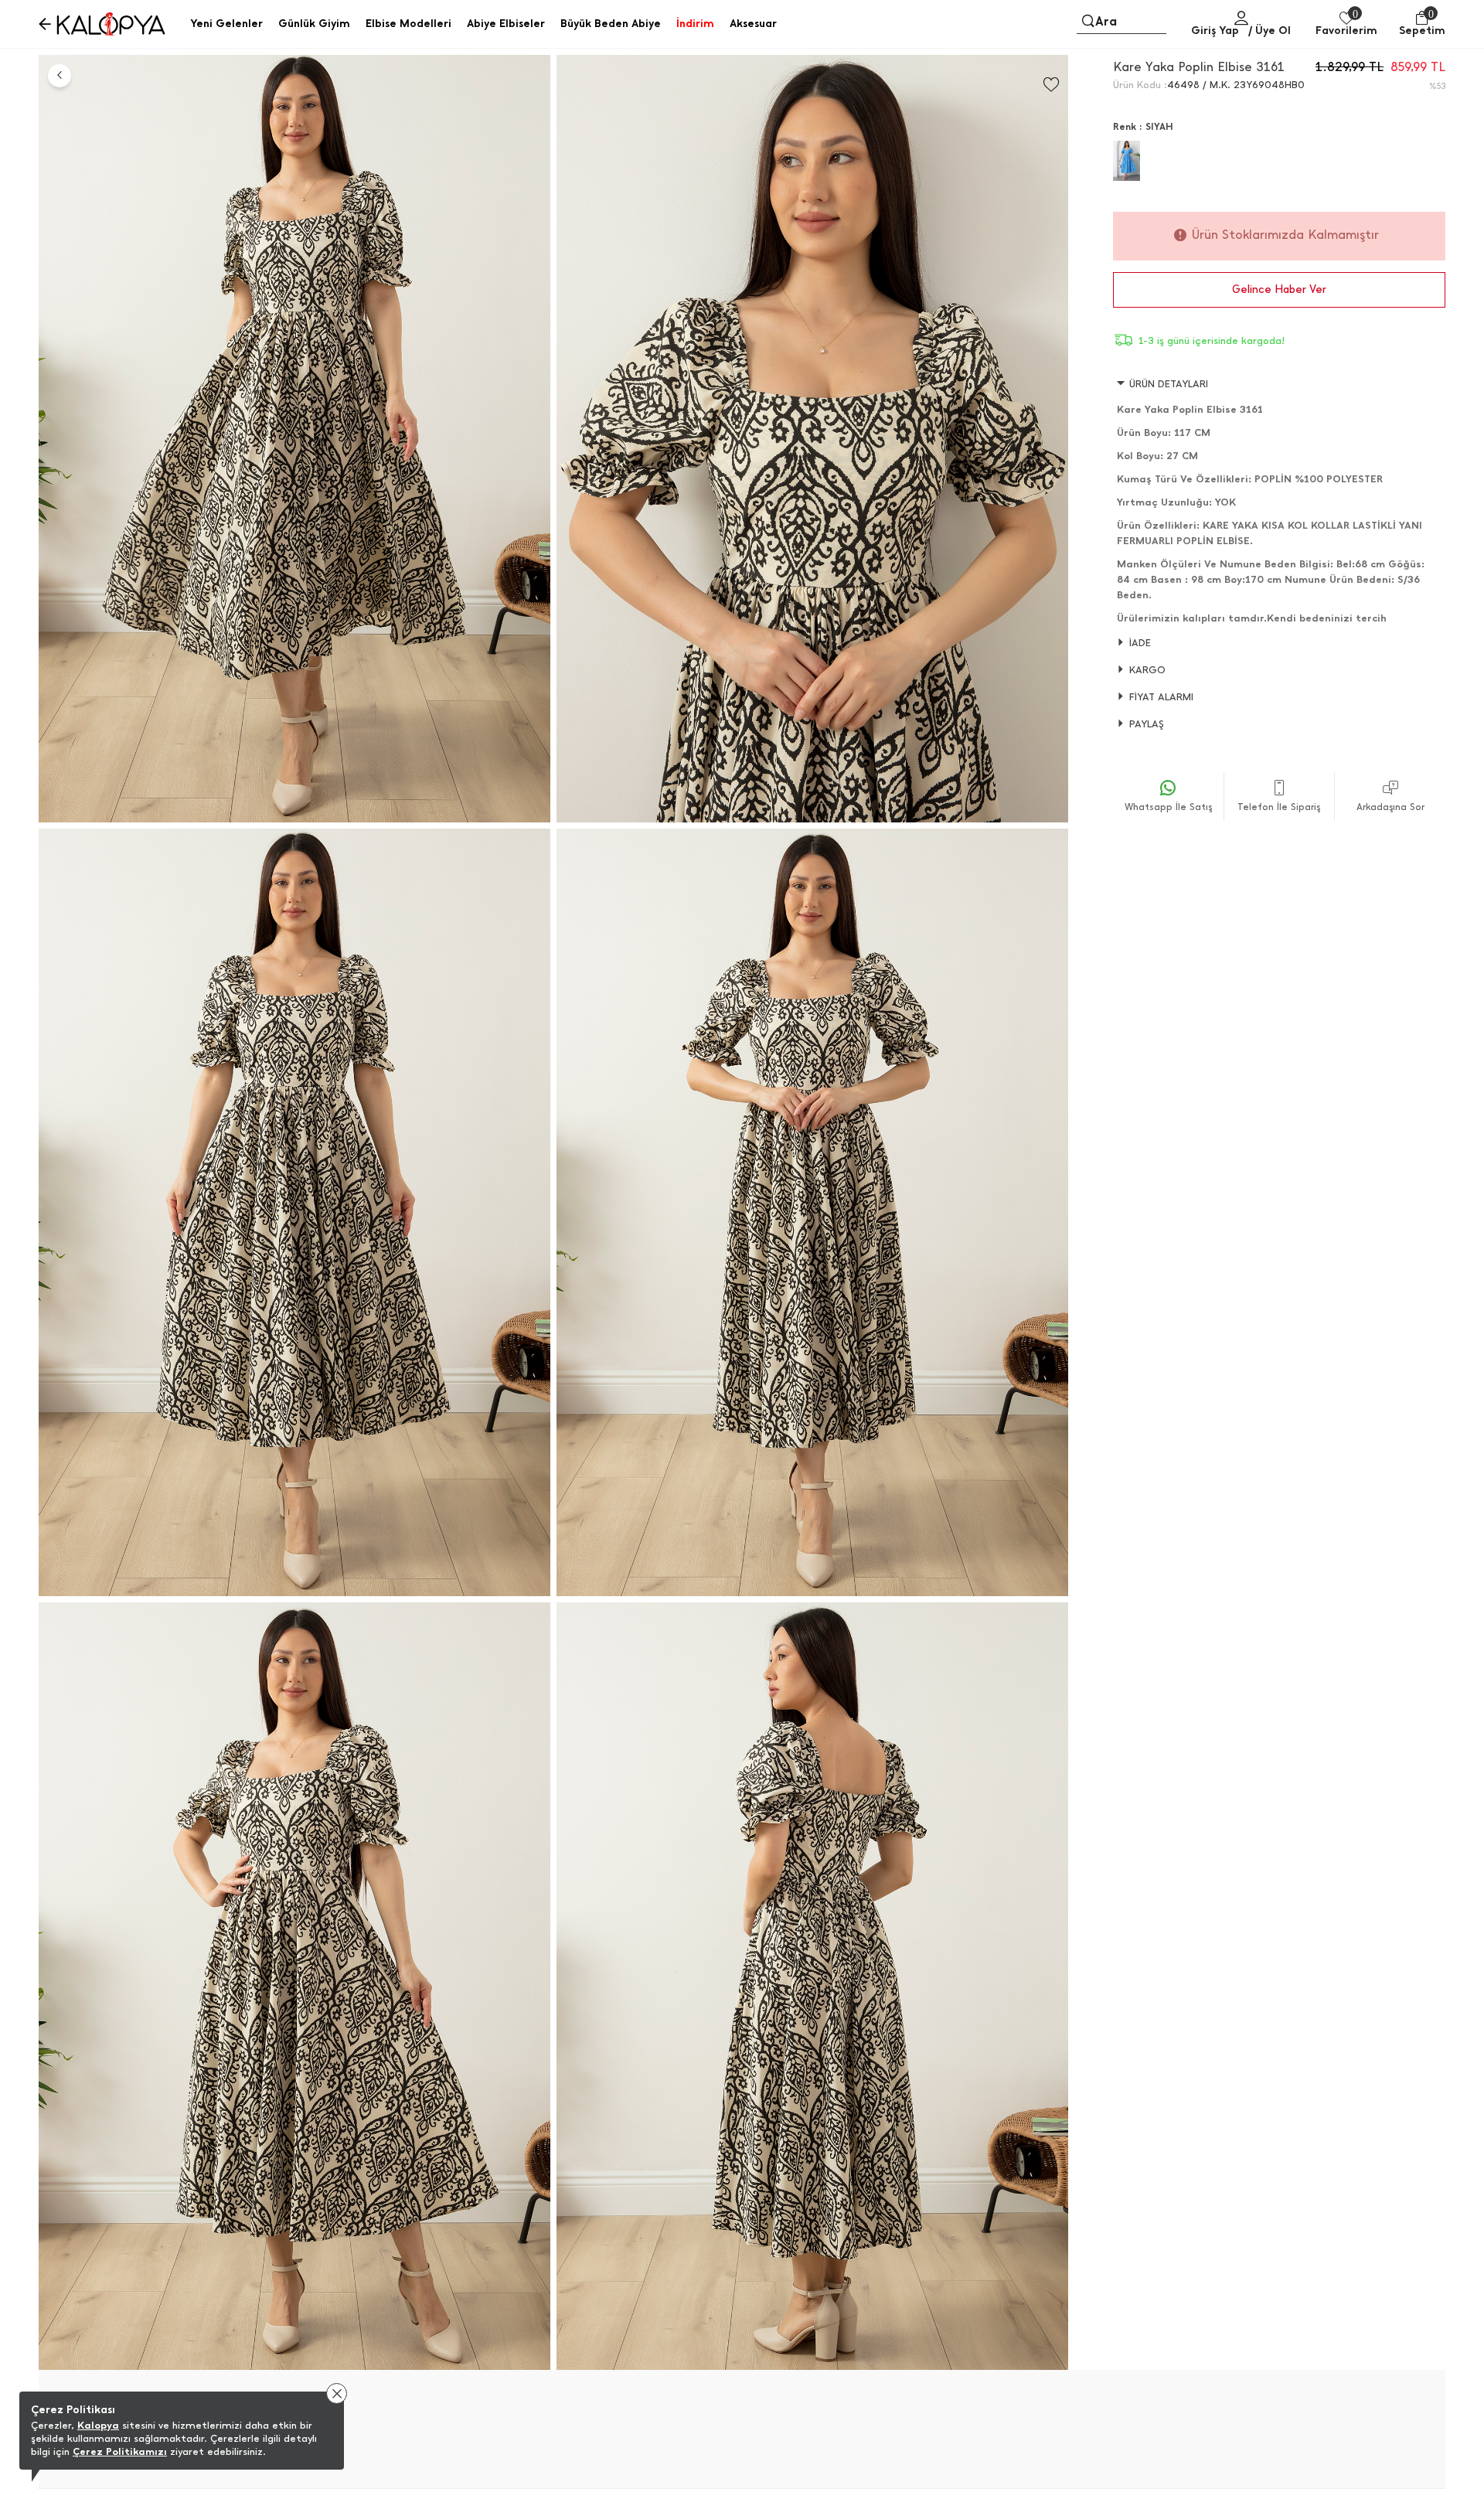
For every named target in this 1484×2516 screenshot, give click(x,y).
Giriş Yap (1215, 31)
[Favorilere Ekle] (1051, 85)
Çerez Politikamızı (120, 2451)
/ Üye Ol (1270, 31)
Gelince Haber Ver (1279, 289)
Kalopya (98, 2425)
